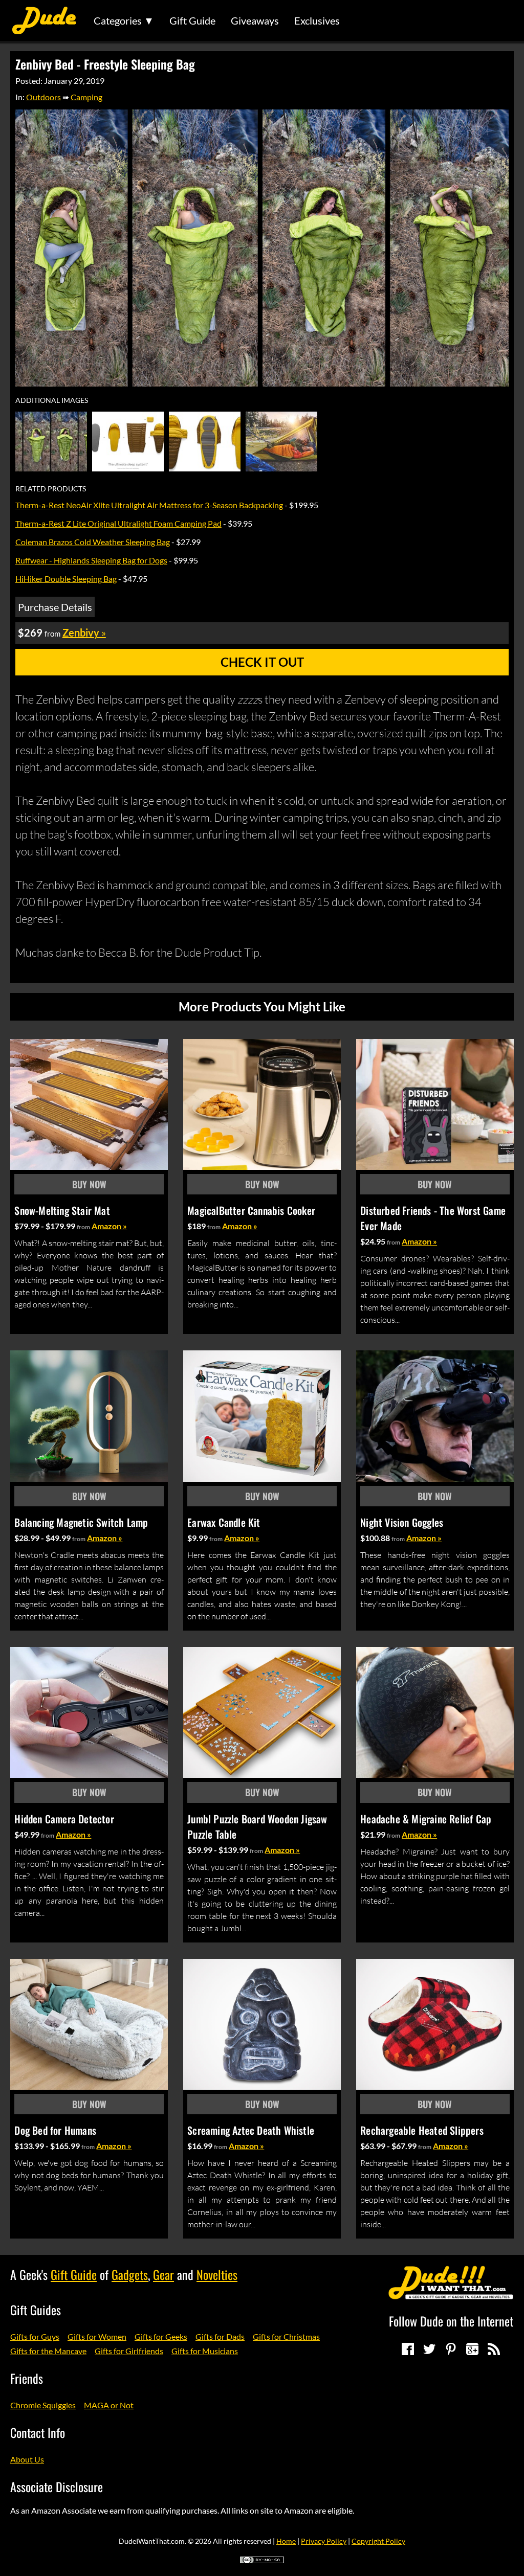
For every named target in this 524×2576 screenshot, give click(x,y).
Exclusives (317, 20)
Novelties (217, 2274)
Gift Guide (192, 20)
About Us (27, 2459)
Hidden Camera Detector (64, 1819)
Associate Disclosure (57, 2487)
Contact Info (38, 2432)
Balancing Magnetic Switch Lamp (81, 1522)
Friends (27, 2378)
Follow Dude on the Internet (451, 2321)
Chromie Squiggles (43, 2405)
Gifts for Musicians (205, 2351)
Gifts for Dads (220, 2336)
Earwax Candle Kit (224, 1522)
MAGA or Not (109, 2405)
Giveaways (255, 20)
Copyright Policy (378, 2541)
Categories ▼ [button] (124, 20)
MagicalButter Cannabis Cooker (251, 1210)
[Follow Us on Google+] (472, 2349)
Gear (163, 2274)
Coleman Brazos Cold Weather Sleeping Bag (93, 542)
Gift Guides (36, 2310)
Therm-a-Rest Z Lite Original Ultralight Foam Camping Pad (118, 523)
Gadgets (130, 2274)
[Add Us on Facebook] (408, 2349)
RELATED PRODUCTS (51, 489)
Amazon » (109, 1226)
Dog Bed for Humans (55, 2130)
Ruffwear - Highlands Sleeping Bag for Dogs (91, 560)
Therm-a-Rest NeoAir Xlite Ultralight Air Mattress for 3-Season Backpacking (149, 505)
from (83, 1227)
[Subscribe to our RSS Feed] (494, 2349)
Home (286, 2541)
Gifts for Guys (35, 2336)
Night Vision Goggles (402, 1522)
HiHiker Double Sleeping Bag (66, 579)
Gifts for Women (97, 2336)
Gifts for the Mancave (48, 2351)
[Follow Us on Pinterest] (451, 2349)
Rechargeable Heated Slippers (422, 2130)
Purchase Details (55, 607)
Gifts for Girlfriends (129, 2351)
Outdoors (43, 97)
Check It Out (262, 662)
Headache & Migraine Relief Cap (426, 1819)
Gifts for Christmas (286, 2336)
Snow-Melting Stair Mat (62, 1210)
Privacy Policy (324, 2541)
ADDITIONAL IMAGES (52, 400)
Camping (86, 97)
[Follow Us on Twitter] (429, 2349)
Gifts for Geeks (161, 2336)
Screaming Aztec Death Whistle (251, 2130)
